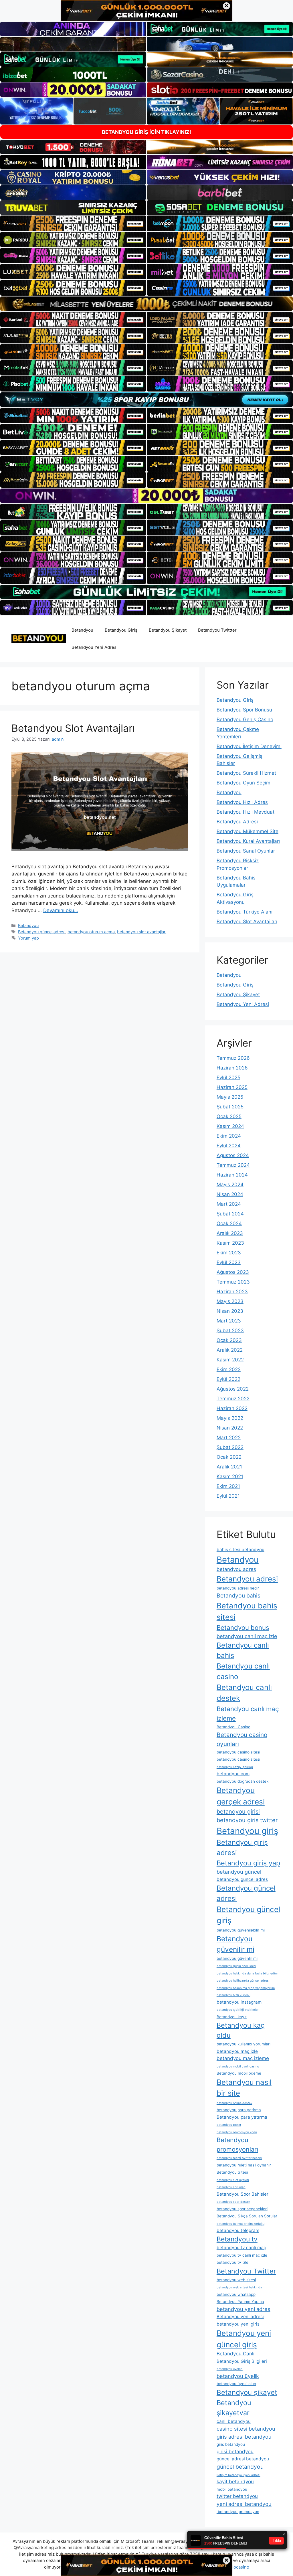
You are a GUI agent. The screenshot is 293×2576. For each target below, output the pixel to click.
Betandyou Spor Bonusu (244, 710)
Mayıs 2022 (230, 1418)
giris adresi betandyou (244, 2437)
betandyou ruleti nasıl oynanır (244, 2165)
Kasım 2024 (230, 1126)
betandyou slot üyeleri (233, 2180)
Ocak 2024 (229, 1223)
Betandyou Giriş (121, 630)
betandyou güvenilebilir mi (241, 1930)
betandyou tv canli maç (241, 2248)
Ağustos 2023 (233, 1272)
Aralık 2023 (230, 1233)
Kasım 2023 (230, 1243)
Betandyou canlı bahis (243, 1650)
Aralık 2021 (229, 1467)
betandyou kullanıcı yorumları (243, 2044)
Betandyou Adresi (237, 822)
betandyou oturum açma (91, 932)
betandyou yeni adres (243, 2309)
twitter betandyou (237, 2496)
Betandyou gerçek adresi (241, 1796)
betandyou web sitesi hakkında (239, 2287)
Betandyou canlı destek (244, 1693)
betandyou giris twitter (247, 1820)
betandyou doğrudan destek (242, 1781)
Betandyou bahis (238, 1596)
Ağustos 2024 (233, 1155)
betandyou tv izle (232, 2262)
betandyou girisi (238, 1812)
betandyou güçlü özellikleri (236, 1966)
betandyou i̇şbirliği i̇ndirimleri (238, 2010)
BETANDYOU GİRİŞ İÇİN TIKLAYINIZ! (146, 132)
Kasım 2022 (230, 1360)
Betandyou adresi (247, 1579)
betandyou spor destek (233, 2202)
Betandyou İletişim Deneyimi (249, 746)
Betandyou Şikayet (168, 630)
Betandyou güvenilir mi (235, 1944)
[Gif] (146, 304)
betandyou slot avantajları (142, 932)
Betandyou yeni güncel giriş (244, 2339)
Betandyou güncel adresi (42, 932)
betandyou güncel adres (242, 1879)
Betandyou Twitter (246, 2271)
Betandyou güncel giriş (248, 1915)
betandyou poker (229, 2125)
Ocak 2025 (229, 1116)
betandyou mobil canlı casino (238, 2066)
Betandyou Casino (233, 1727)
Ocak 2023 (229, 1340)
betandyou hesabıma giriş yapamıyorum (246, 1988)
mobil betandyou (232, 2489)
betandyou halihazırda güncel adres (243, 1981)
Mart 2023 (229, 1321)
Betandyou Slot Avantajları (73, 728)
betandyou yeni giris (238, 2324)
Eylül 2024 (229, 1146)
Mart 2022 (229, 1438)
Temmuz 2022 (233, 1399)
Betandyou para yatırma (242, 2117)
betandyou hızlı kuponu (233, 1995)
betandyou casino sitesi (238, 1752)
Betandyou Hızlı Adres (242, 802)
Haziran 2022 (232, 1408)
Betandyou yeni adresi (240, 2317)
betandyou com (233, 1774)
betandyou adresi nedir (238, 1588)
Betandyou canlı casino (243, 1671)
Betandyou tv (237, 2239)
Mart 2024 (229, 1204)
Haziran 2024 (232, 1175)
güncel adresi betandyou (243, 2459)
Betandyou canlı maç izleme (248, 1713)
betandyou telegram (238, 2230)
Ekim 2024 (229, 1136)
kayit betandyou (235, 2482)
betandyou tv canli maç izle (242, 2255)
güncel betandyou (240, 2467)
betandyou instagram (239, 2002)
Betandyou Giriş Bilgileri (242, 2361)
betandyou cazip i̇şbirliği (235, 1767)
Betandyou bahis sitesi (247, 1611)
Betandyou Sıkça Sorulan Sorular (247, 2216)
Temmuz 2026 (233, 1058)
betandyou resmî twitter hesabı (239, 2158)
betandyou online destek (234, 2103)
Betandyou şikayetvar (234, 2408)
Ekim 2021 (228, 1486)
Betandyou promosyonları (237, 2144)
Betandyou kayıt (232, 2017)
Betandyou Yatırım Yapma (240, 2302)
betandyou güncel (239, 1872)
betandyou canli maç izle (247, 1636)
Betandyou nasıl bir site (244, 2088)
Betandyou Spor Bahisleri (243, 2194)
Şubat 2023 (230, 1330)
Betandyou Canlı (235, 2354)
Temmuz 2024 (233, 1165)
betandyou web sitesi (236, 2280)
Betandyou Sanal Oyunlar (246, 851)
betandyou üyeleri (230, 2369)
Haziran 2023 (232, 1292)
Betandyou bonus (243, 1627)
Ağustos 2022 (233, 1389)
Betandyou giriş (247, 1831)
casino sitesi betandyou (246, 2429)
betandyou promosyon (238, 2512)
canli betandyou (234, 2421)
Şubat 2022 (230, 1447)
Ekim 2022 (229, 1369)
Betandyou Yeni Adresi (95, 647)
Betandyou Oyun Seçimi (244, 783)
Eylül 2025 (228, 1078)
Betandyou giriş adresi (242, 1848)
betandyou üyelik (238, 2376)
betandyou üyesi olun (236, 2384)
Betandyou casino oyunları (242, 1739)
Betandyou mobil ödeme (239, 2073)
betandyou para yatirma (239, 2110)
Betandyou (82, 630)
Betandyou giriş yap (248, 1863)
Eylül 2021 (228, 1496)
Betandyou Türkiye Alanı (245, 912)
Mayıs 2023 (230, 1301)
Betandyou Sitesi (232, 2172)
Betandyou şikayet (247, 2392)
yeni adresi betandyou (244, 2504)
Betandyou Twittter (217, 630)
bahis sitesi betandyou (240, 1550)
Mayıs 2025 (230, 1097)
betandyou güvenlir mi (237, 1958)
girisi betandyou (235, 2452)
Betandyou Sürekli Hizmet (246, 773)
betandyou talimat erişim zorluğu (240, 2224)
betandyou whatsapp (236, 2294)
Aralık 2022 (230, 1350)
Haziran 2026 (232, 1068)
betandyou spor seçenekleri (242, 2209)
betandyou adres (236, 1569)
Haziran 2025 (232, 1087)
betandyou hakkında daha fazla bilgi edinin (248, 1973)
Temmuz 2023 (233, 1282)
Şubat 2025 (230, 1107)
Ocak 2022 (229, 1457)
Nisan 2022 (230, 1428)
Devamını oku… (61, 910)
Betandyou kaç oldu (240, 2030)
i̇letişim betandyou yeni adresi (238, 2475)
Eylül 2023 (229, 1262)
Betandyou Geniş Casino (245, 719)
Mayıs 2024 (230, 1185)
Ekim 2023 (229, 1253)
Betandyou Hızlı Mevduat (246, 812)
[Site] (73, 223)
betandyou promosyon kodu (237, 2132)
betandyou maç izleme (243, 2058)
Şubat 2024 (230, 1214)
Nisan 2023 (230, 1311)
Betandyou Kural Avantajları (248, 841)
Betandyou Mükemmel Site (248, 831)
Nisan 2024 (230, 1194)
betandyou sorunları (231, 2187)
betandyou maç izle (237, 2051)
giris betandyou (231, 2444)
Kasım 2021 (230, 1476)
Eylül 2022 (228, 1379)
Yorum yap (28, 938)
